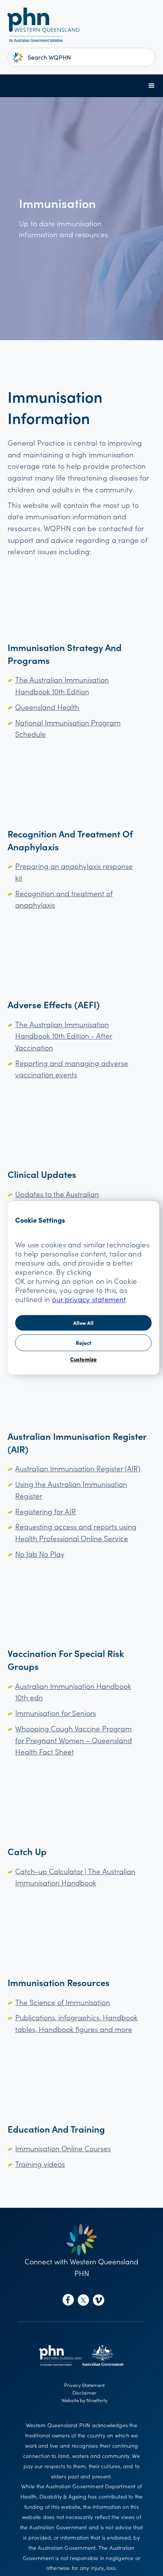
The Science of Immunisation (63, 2002)
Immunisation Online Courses (63, 2148)
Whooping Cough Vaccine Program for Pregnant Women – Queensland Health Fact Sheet (74, 1740)
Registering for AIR (45, 1511)
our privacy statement (89, 1299)
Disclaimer (84, 2392)
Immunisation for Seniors (56, 1713)
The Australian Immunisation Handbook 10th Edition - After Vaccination (64, 1036)
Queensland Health (47, 707)
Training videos (40, 2164)
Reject (84, 1343)
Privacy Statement (84, 2385)
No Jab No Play (40, 1554)
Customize (84, 1359)
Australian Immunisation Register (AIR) (78, 1468)
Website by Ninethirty (84, 2400)
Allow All (83, 1323)
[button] (152, 86)
